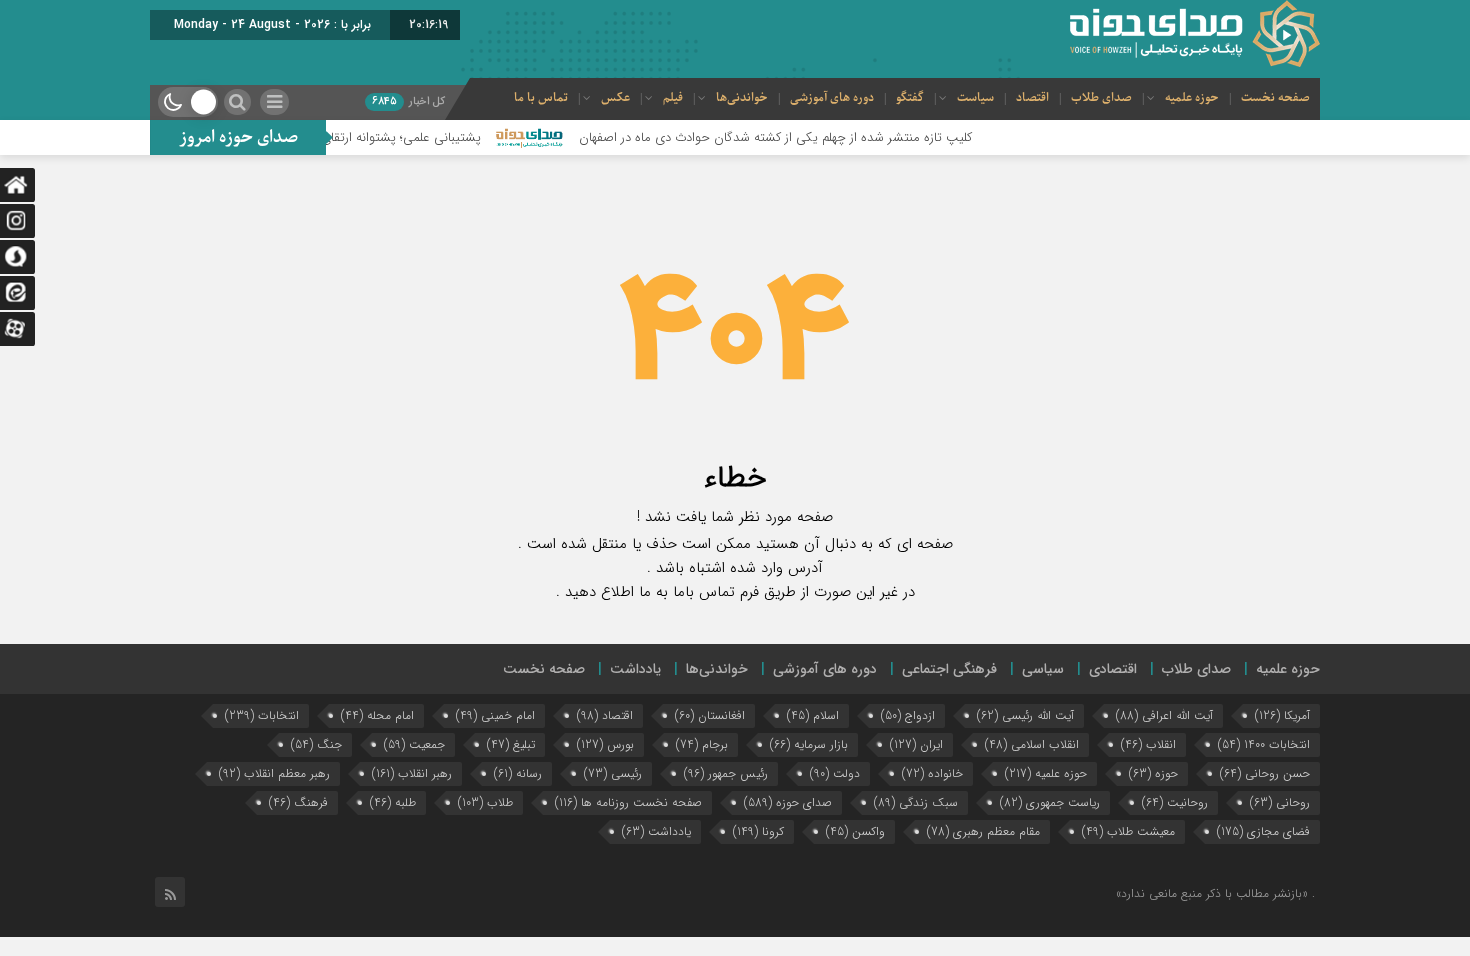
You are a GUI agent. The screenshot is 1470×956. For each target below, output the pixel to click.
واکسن (855, 831)
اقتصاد (1032, 98)
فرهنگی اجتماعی (949, 669)
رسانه (518, 773)
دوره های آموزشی (832, 98)
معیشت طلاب (1128, 831)
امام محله (377, 715)
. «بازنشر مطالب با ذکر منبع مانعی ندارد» (1215, 893)
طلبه (393, 802)
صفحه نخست (1275, 98)
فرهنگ (298, 802)
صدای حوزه (788, 802)
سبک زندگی (916, 802)
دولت (835, 773)
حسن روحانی (1265, 773)
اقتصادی (1113, 669)
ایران (916, 744)
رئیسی (613, 773)
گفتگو (910, 98)
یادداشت (635, 669)
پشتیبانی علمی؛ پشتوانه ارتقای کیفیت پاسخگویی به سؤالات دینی (333, 137)
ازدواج (908, 715)
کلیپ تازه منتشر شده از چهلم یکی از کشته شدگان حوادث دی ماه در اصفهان (798, 137)
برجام (702, 744)
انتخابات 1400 (1264, 744)
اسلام (813, 715)
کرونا (758, 831)
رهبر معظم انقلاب (274, 773)
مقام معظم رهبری (983, 831)
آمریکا (1282, 715)
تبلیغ (511, 744)
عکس (615, 98)
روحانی (1280, 802)
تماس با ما (541, 98)
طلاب (485, 802)
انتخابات (262, 715)
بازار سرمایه (809, 744)
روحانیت (1175, 802)
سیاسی (1043, 669)
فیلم (673, 98)
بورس (605, 744)
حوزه (1153, 773)
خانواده (932, 773)
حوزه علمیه (1192, 98)
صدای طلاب (1101, 98)
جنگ (316, 744)
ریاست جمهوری (1050, 802)
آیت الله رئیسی (1025, 715)
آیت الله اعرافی (1164, 715)
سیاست (975, 98)
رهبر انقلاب (412, 773)
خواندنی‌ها (742, 98)
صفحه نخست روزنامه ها (628, 802)
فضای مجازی (1263, 831)
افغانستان (710, 715)
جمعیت (414, 744)
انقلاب (1148, 744)
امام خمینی (495, 715)
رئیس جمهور (726, 773)
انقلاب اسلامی (1032, 744)
